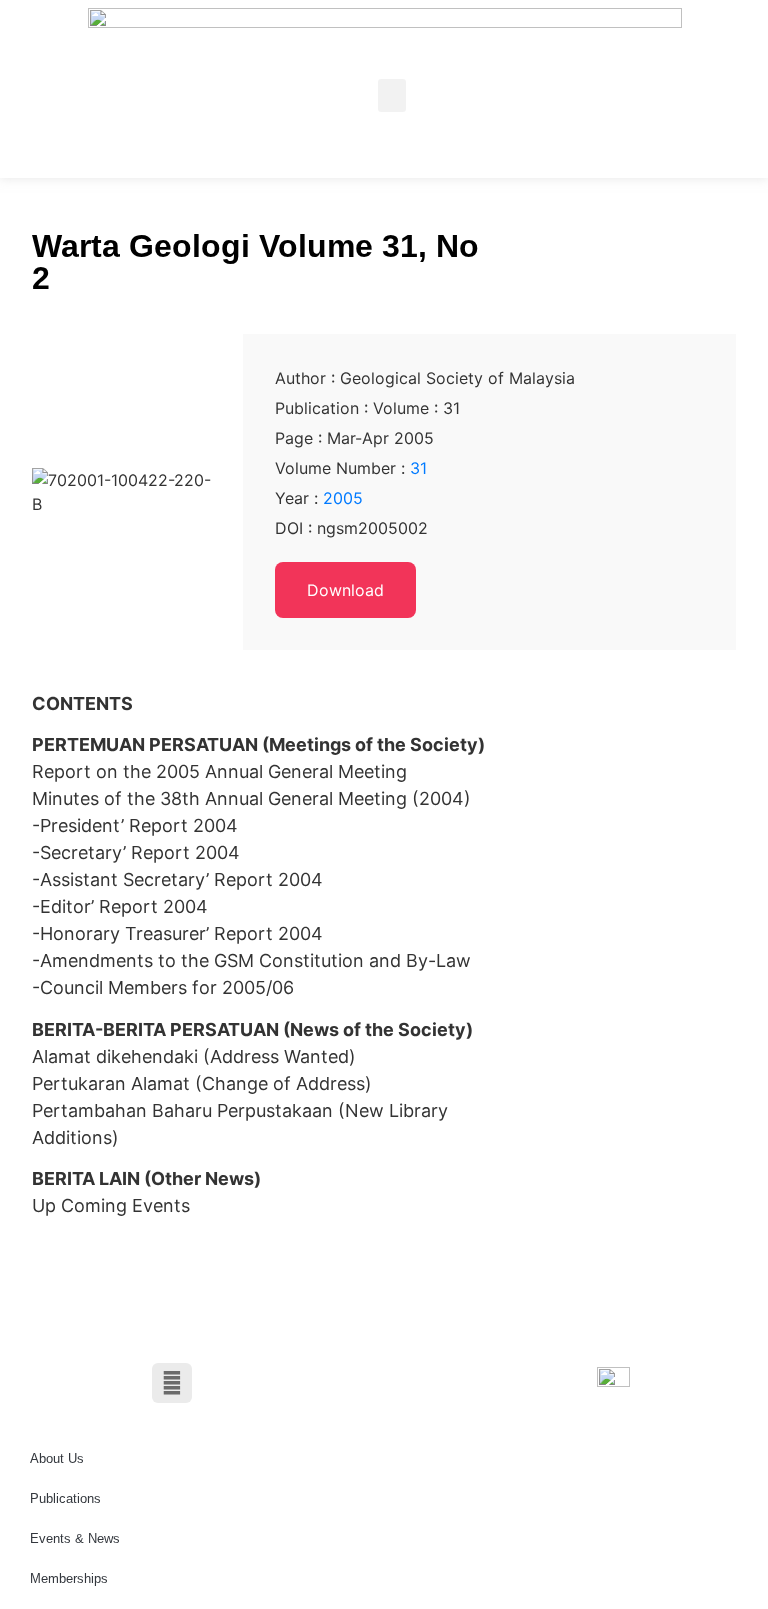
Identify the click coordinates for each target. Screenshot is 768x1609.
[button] (392, 95)
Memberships (69, 1578)
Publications (65, 1498)
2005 (343, 498)
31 (418, 468)
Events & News (75, 1538)
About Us (57, 1458)
